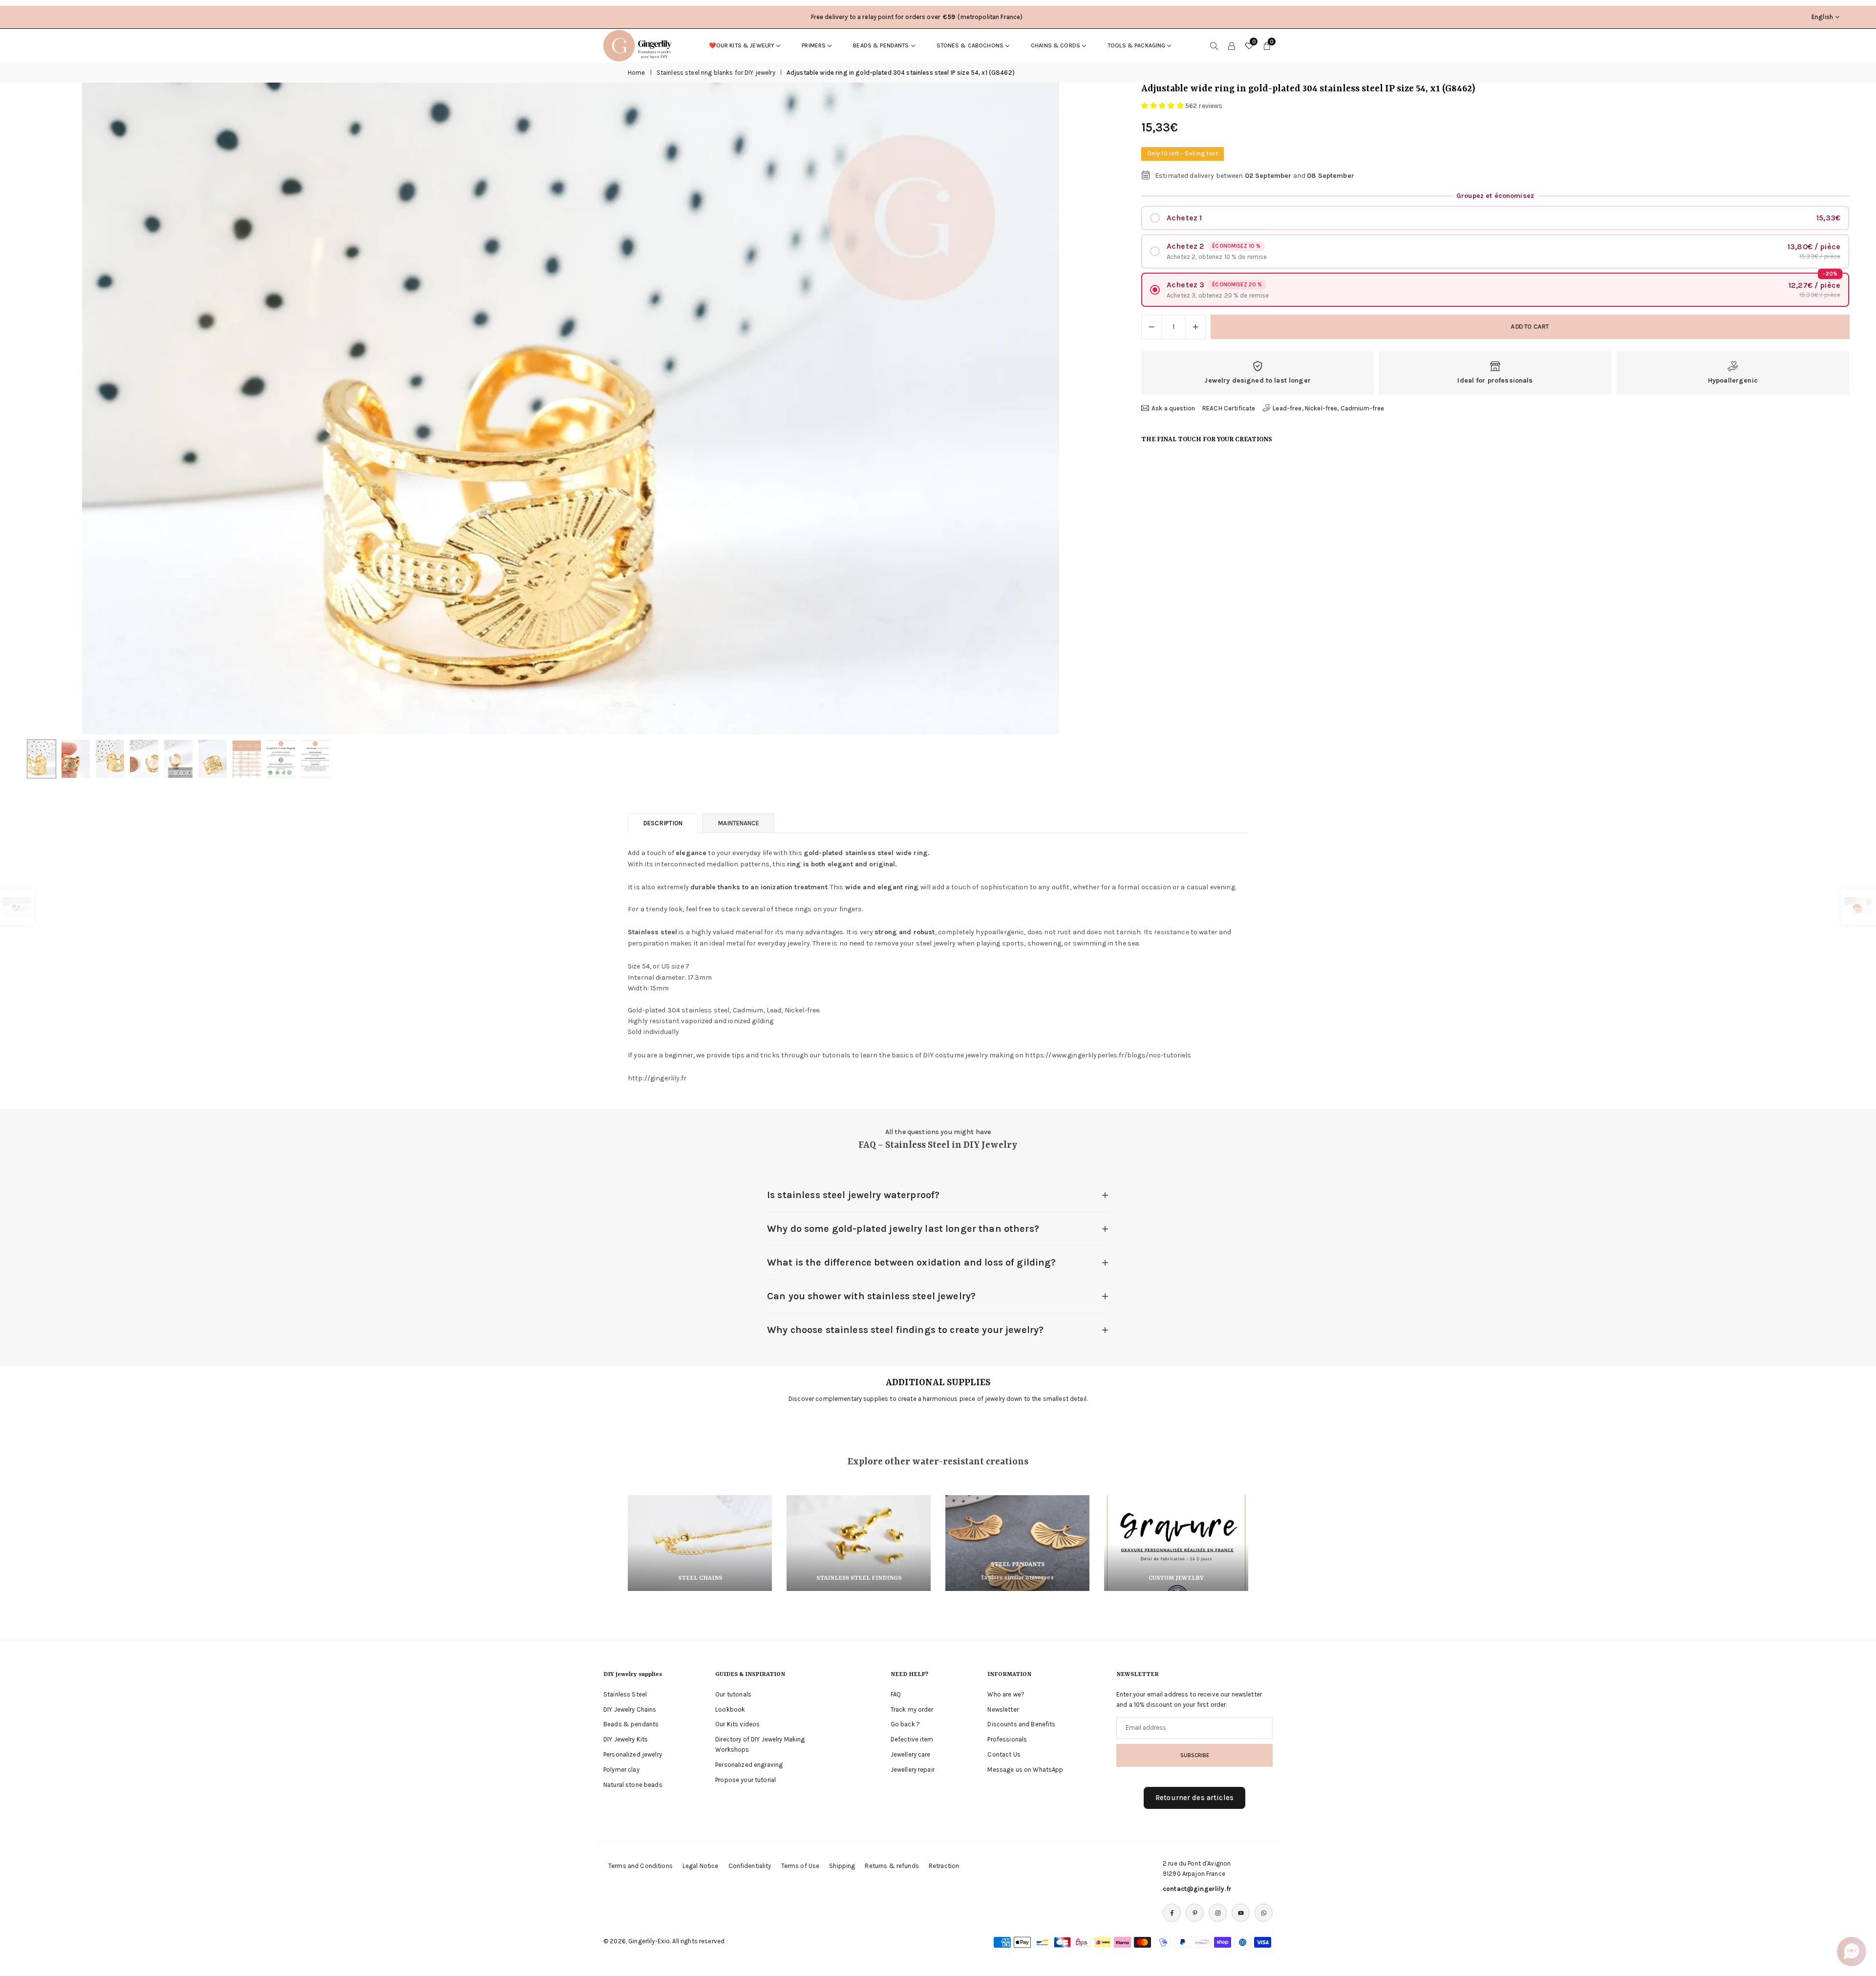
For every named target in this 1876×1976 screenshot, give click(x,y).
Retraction (944, 1866)
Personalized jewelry (633, 1754)
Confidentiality (750, 1866)
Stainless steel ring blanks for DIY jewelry (716, 73)
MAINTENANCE (738, 823)
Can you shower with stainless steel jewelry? (871, 1296)
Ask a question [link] (1173, 408)
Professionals (1007, 1739)
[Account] (1232, 45)
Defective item (912, 1739)
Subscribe (1195, 1755)
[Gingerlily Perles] (640, 45)
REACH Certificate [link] (1229, 408)
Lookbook (730, 1709)
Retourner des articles (1194, 1798)
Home (637, 73)
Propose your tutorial (746, 1779)
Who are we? (1006, 1694)
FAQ (896, 1694)
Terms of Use (800, 1866)
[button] (1090, 408)
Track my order (912, 1709)
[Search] (1214, 45)
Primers (814, 45)
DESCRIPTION (663, 823)
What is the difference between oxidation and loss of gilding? (912, 1262)
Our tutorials (733, 1694)
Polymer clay (621, 1770)
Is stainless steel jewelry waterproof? (853, 1195)
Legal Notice (701, 1866)
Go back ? (905, 1724)
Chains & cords (1055, 45)
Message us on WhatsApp (1025, 1770)
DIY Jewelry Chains (630, 1709)
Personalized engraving (749, 1765)
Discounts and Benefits (1021, 1724)
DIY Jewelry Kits (626, 1739)
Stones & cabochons (970, 45)
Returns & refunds (892, 1866)
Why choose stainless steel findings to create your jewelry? (905, 1330)
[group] (571, 408)
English (1822, 17)
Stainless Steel (625, 1694)
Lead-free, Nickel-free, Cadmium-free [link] (1328, 408)
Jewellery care (911, 1754)
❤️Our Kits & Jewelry (742, 45)
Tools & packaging (1136, 45)
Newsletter (1003, 1709)
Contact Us (1004, 1754)
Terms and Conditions (640, 1866)
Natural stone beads (633, 1784)
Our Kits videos (737, 1724)
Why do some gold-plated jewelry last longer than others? (903, 1229)
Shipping (842, 1866)
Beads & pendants (881, 45)
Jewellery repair (913, 1770)
